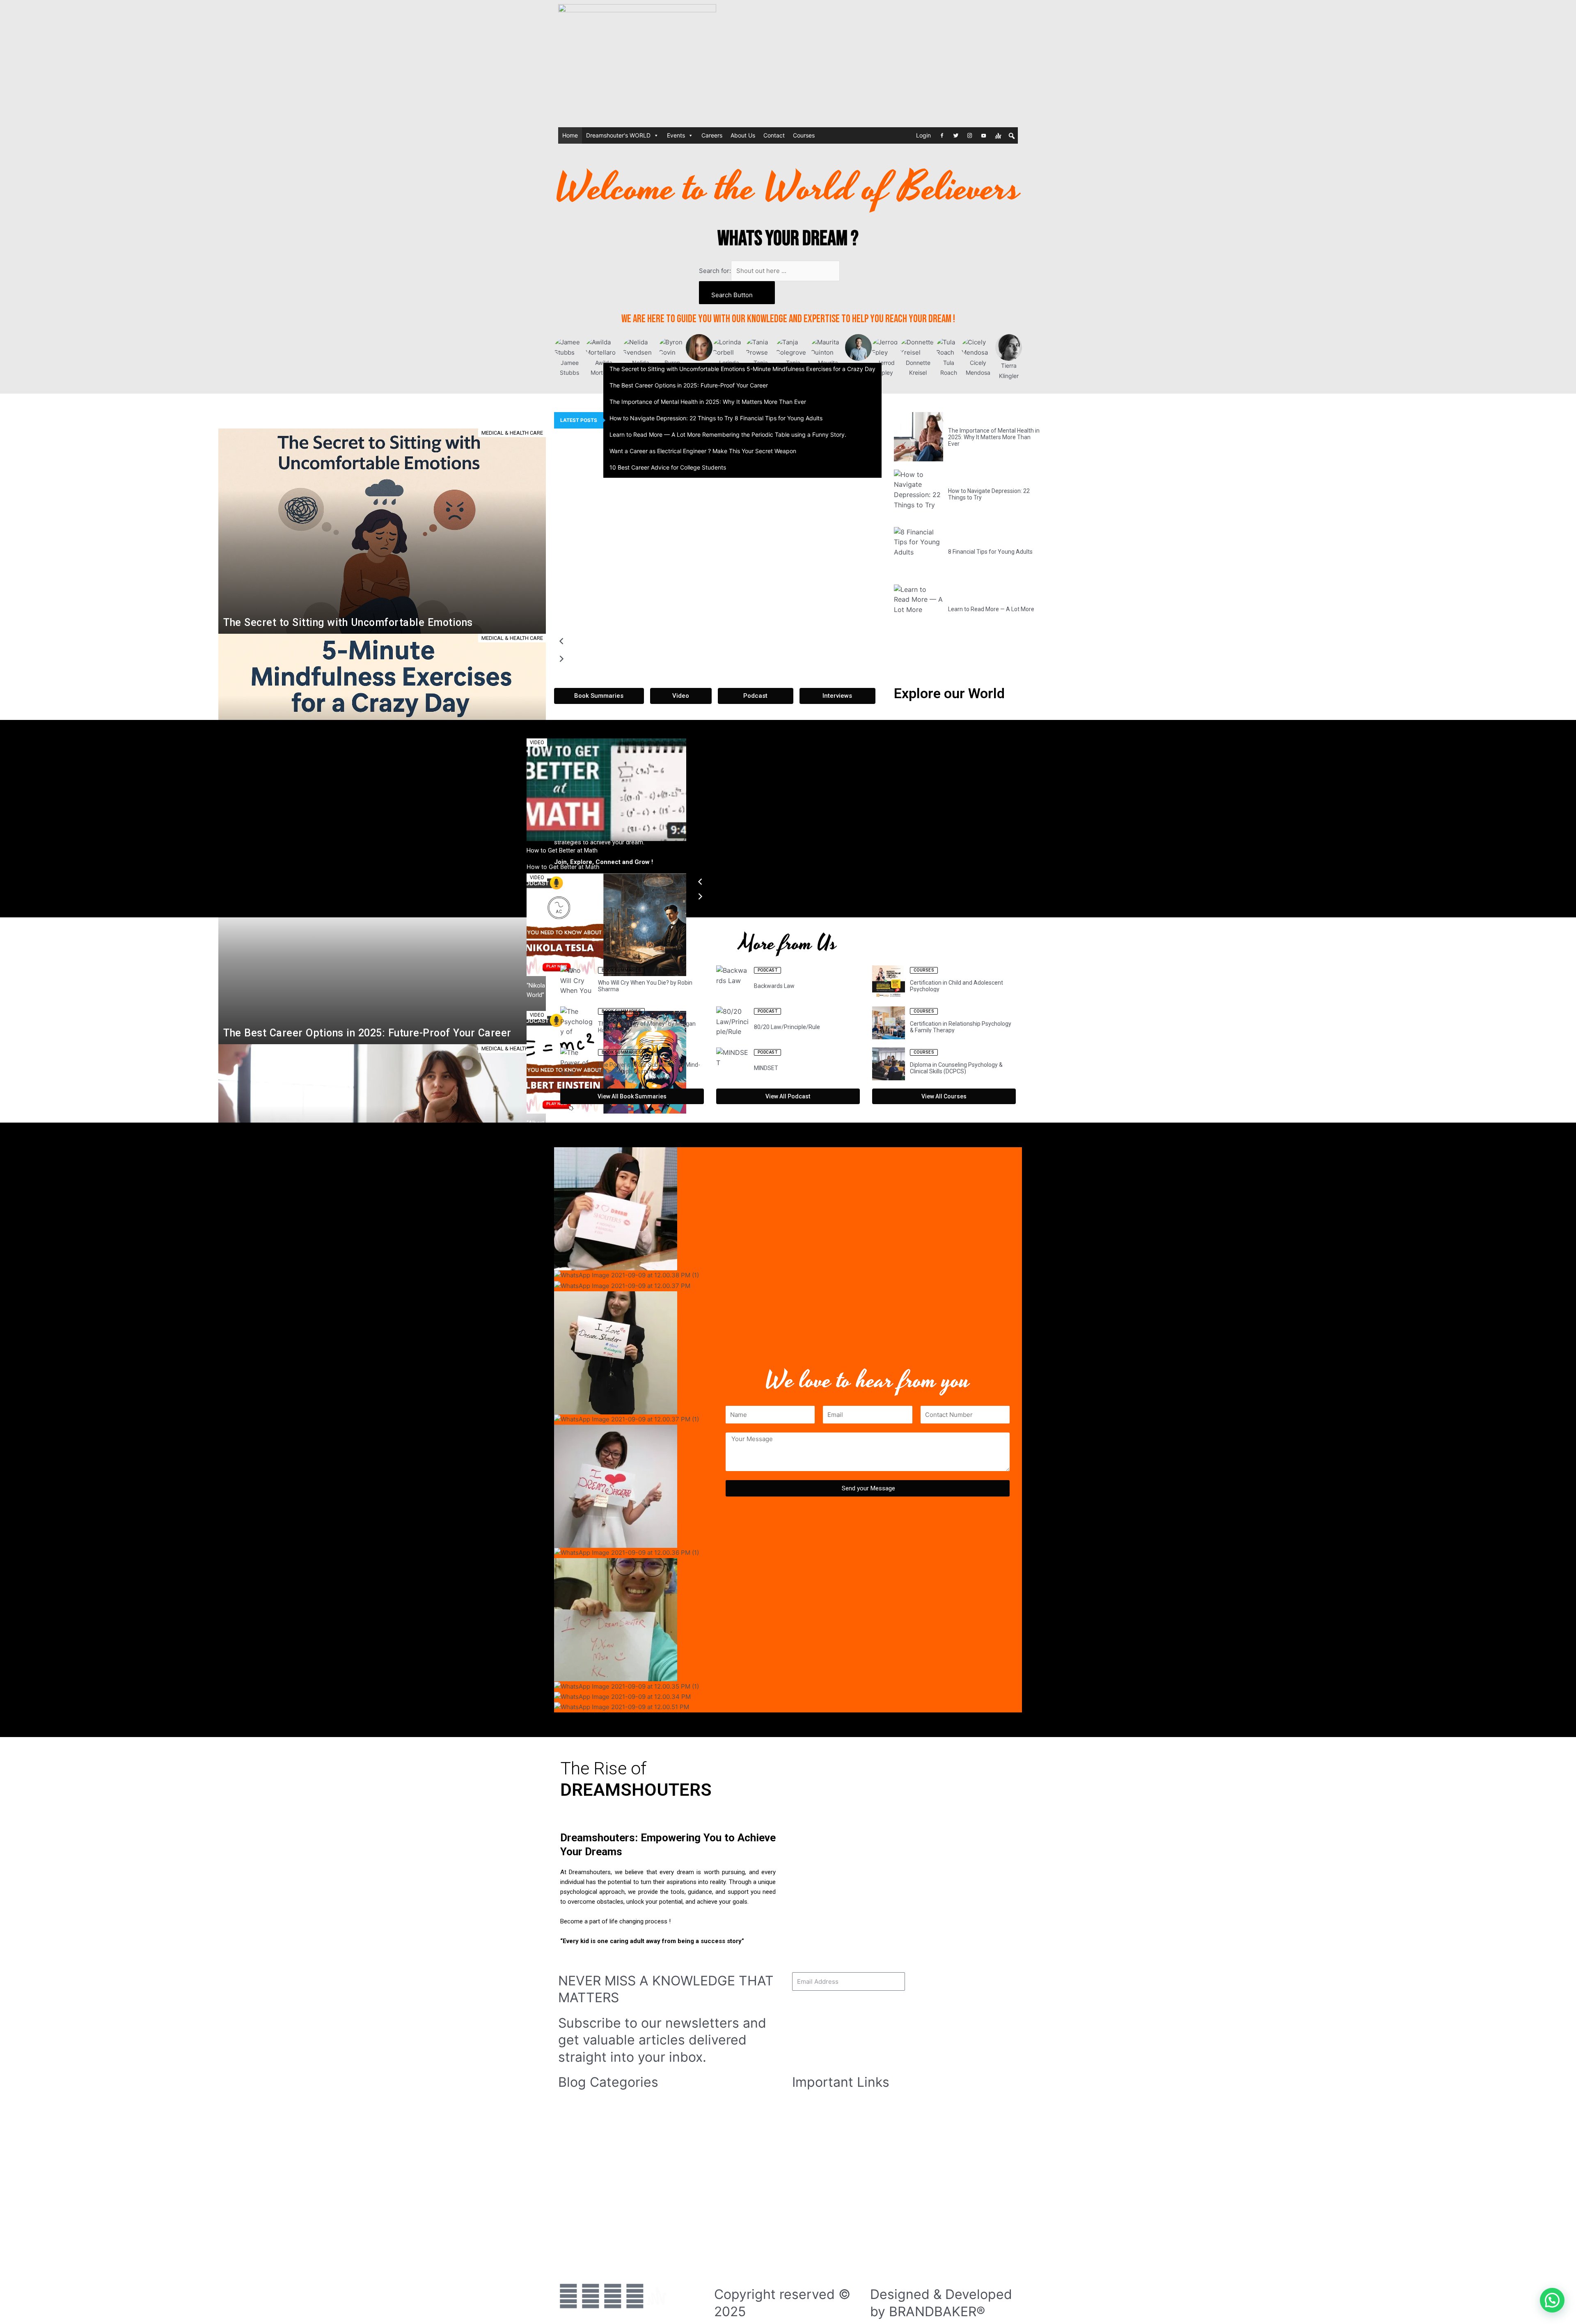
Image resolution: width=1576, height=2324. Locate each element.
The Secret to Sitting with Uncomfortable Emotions (677, 369)
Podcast (808, 2126)
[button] (718, 643)
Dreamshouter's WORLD (618, 135)
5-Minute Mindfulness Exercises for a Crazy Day (811, 369)
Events (676, 135)
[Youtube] (984, 135)
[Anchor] (998, 135)
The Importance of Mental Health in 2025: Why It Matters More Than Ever (708, 402)
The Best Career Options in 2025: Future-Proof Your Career (689, 385)
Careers (712, 135)
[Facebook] (942, 135)
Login (923, 135)
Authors (808, 2146)
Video (805, 2116)
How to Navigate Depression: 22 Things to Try (671, 418)
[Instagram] (970, 135)
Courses (804, 135)
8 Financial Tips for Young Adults (779, 418)
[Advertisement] (944, 62)
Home (570, 135)
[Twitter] (956, 135)
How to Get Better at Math (730, 850)
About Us (743, 135)
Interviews (811, 2137)
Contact (774, 135)
